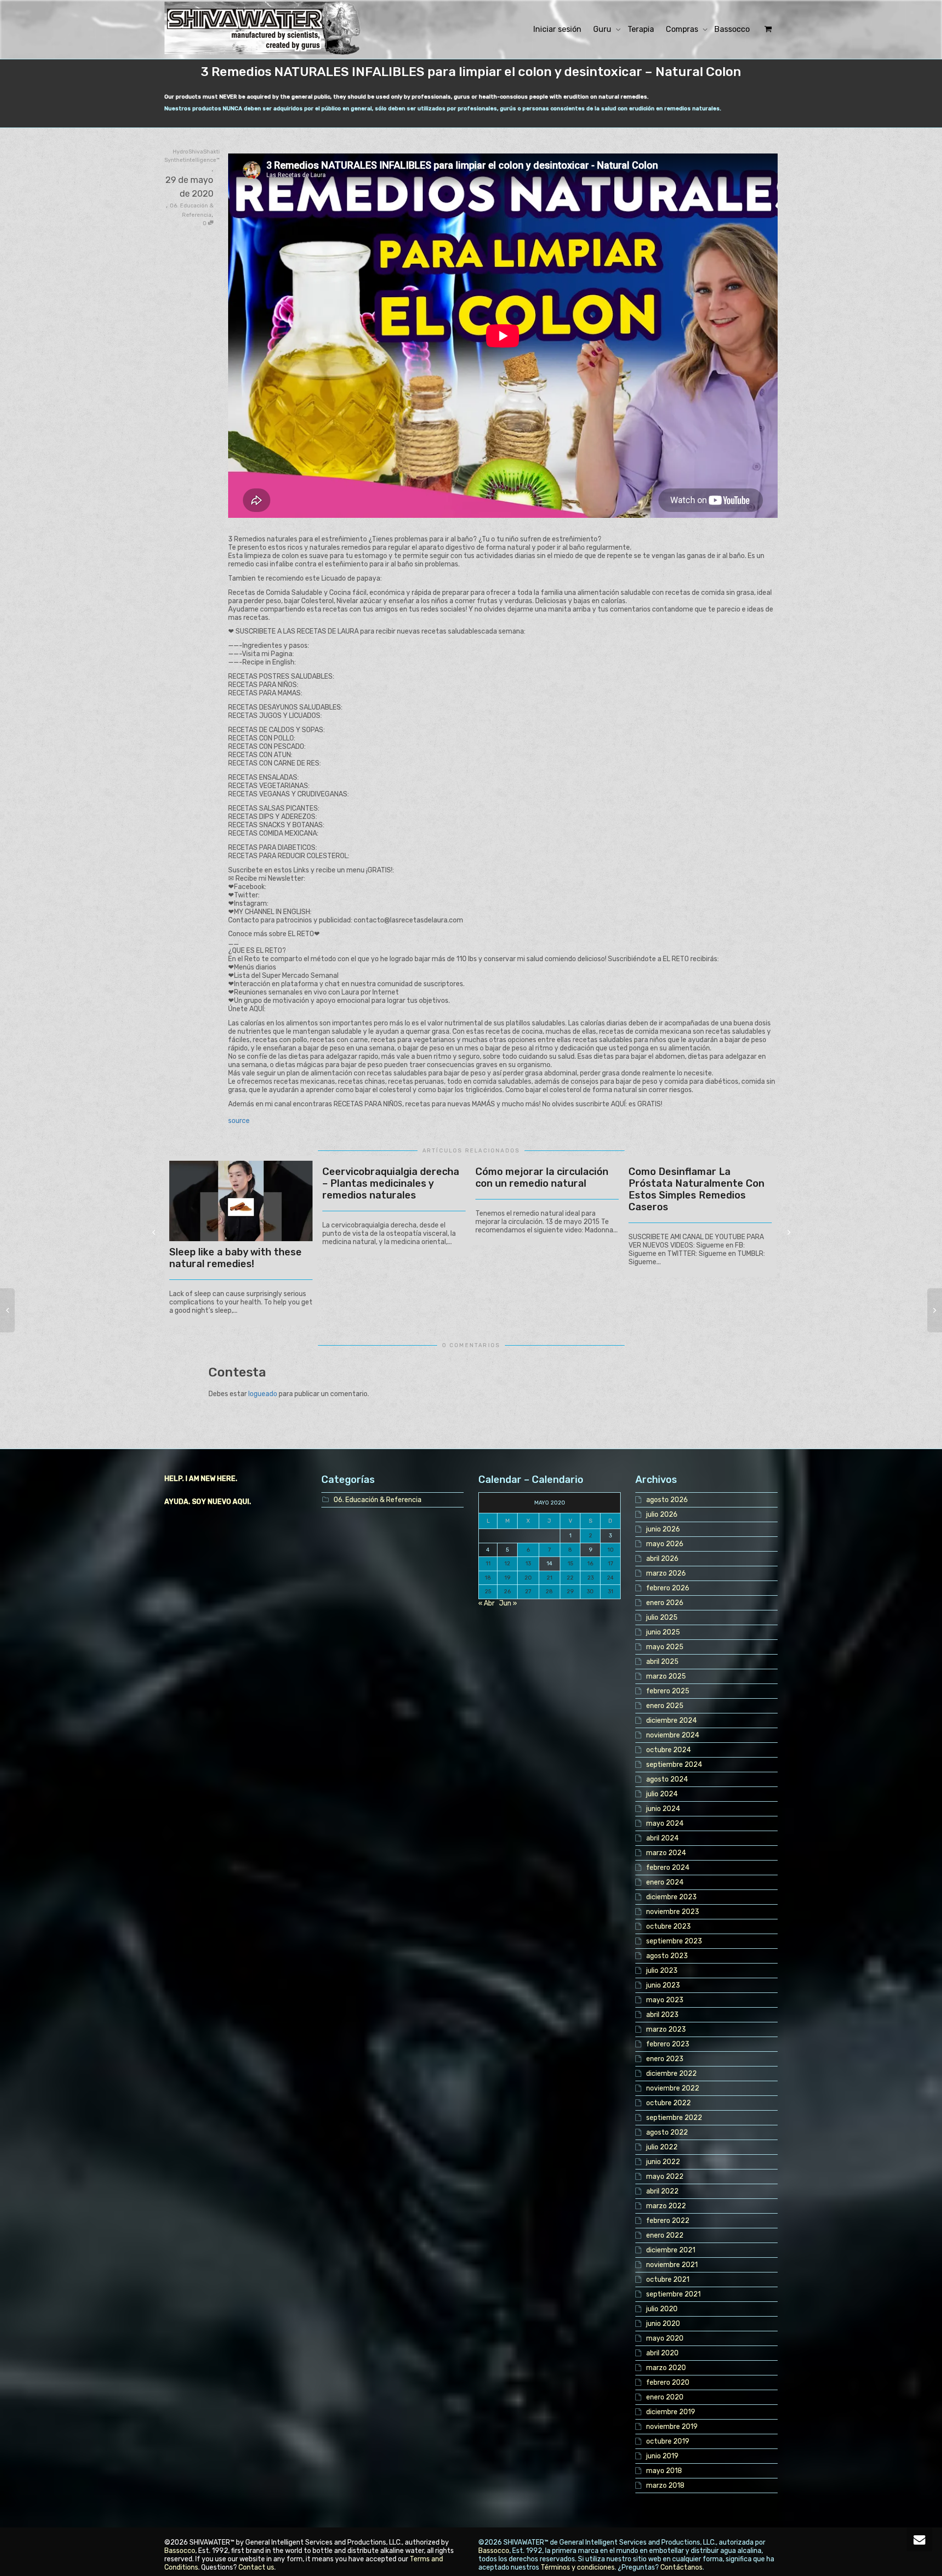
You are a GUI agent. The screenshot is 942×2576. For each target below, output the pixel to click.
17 (611, 1564)
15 (570, 1564)
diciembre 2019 (671, 2412)
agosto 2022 (667, 2132)
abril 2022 (662, 2191)
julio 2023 (662, 1971)
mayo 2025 (665, 1647)
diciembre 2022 (671, 2074)
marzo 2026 (666, 1573)
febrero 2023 (668, 2044)
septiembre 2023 (674, 1941)
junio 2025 (663, 1632)
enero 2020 (665, 2397)
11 (488, 1564)
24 (610, 1578)
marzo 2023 (666, 2029)
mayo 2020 (665, 2338)
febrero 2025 (668, 1691)
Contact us (256, 2567)
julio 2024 (662, 1794)
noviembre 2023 (673, 1912)
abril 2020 (662, 2353)
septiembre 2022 (674, 2118)
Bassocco (732, 29)
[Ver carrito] (767, 29)
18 (488, 1578)
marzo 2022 (666, 2206)
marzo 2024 (666, 1853)
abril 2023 (662, 2015)
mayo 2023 (665, 2000)
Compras (683, 29)
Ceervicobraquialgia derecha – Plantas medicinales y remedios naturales (391, 1183)
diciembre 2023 (671, 1897)
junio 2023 (663, 1985)
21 (549, 1578)
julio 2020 (662, 2309)
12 (507, 1564)
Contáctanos (681, 2567)
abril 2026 (662, 1559)
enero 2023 (665, 2059)
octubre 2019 (668, 2441)
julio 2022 (662, 2147)
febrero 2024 (668, 1868)
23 (590, 1578)
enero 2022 (665, 2235)
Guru (603, 29)
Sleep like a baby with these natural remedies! (235, 1258)
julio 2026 (662, 1515)
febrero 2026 (668, 1588)
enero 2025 (665, 1706)
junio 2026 (663, 1529)
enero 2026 (665, 1603)
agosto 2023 (667, 1956)
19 (507, 1578)
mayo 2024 (665, 1824)
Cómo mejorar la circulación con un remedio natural (542, 1177)
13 (528, 1564)
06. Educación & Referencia (378, 1500)
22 (570, 1578)
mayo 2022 (665, 2177)
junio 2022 (663, 2162)
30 (590, 1592)
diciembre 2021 (671, 2250)
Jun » (508, 1603)
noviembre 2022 (673, 2088)
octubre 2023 (668, 1926)
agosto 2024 (667, 1779)
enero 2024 (665, 1882)
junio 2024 (663, 1809)
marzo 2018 (665, 2486)
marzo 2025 (666, 1676)
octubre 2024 (668, 1750)
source (239, 1121)
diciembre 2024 (671, 1721)
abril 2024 (662, 1838)
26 (507, 1592)
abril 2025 (662, 1662)
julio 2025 (662, 1618)
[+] (241, 1201)
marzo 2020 (666, 2368)
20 (528, 1578)
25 (488, 1592)
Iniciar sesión (557, 29)
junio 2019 (662, 2456)
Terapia (641, 29)
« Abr (486, 1603)
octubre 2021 (668, 2280)
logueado (263, 1394)
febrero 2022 (668, 2221)
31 (611, 1592)
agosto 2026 (667, 1500)
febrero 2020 (668, 2383)
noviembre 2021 (672, 2265)
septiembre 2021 (673, 2294)
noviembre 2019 (672, 2427)
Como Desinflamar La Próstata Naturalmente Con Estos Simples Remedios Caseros (696, 1189)
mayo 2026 (665, 1544)
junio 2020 (663, 2324)
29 (570, 1592)
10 (611, 1550)
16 (590, 1564)
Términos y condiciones (578, 2567)
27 (528, 1592)
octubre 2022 (668, 2103)
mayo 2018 (664, 2471)
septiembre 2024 (674, 1765)
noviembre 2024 (673, 1735)
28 (549, 1592)
